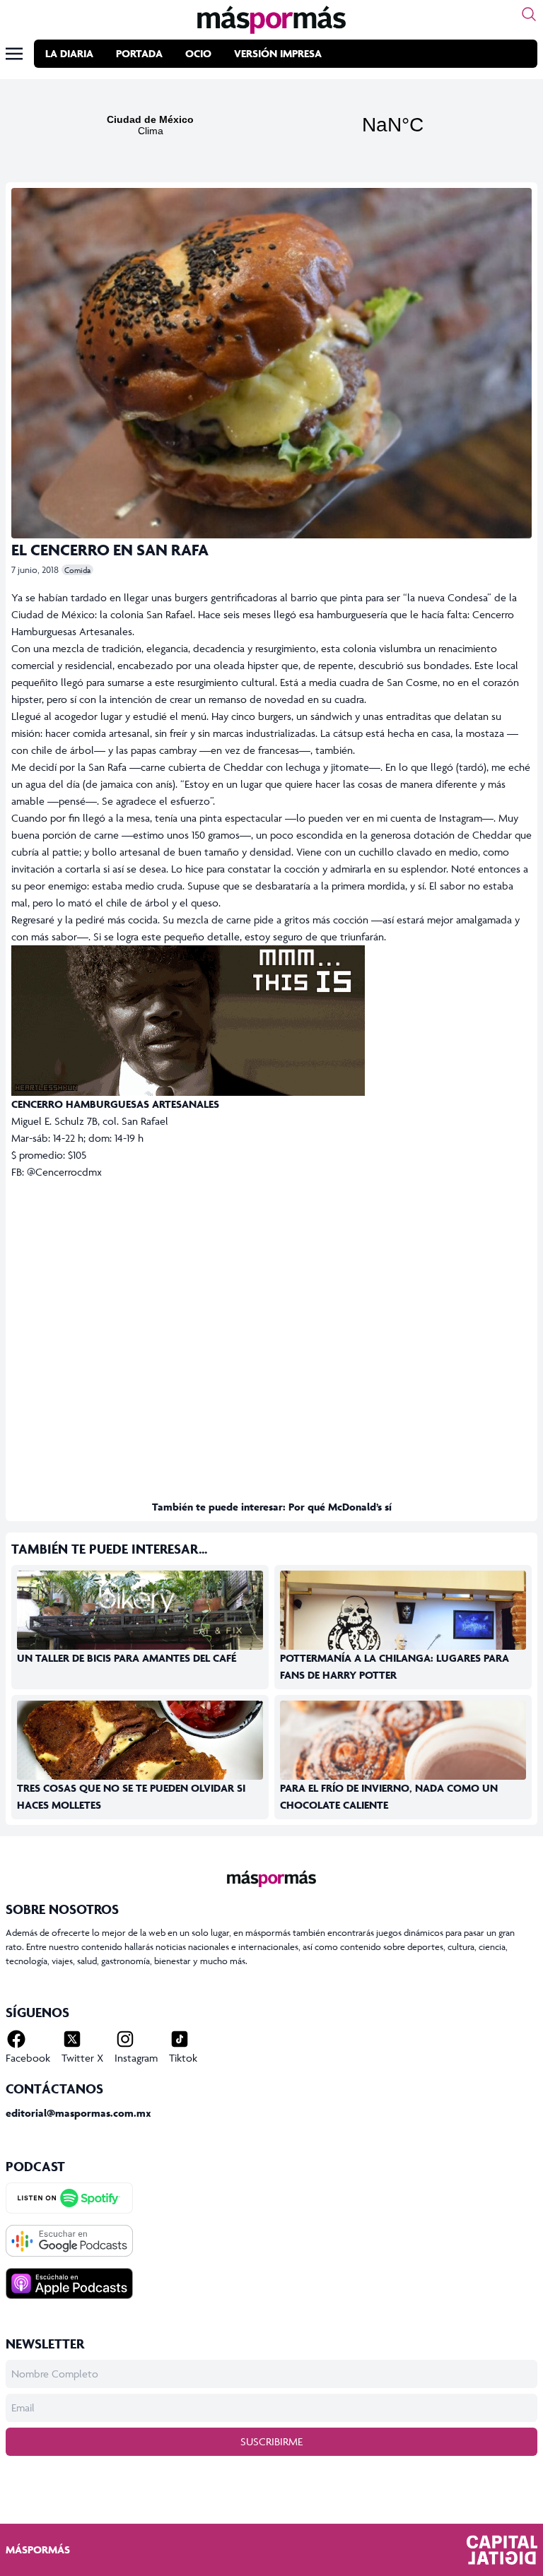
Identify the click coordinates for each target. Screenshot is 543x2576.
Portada (139, 53)
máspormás (38, 2550)
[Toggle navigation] (14, 54)
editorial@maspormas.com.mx (78, 2113)
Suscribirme (271, 2441)
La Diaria (69, 53)
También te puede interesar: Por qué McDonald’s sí (272, 1507)
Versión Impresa (278, 53)
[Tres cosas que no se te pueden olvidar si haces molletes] (140, 1770)
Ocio (198, 53)
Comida (77, 570)
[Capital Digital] (502, 2550)
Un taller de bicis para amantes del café (127, 1658)
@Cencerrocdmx (64, 1172)
